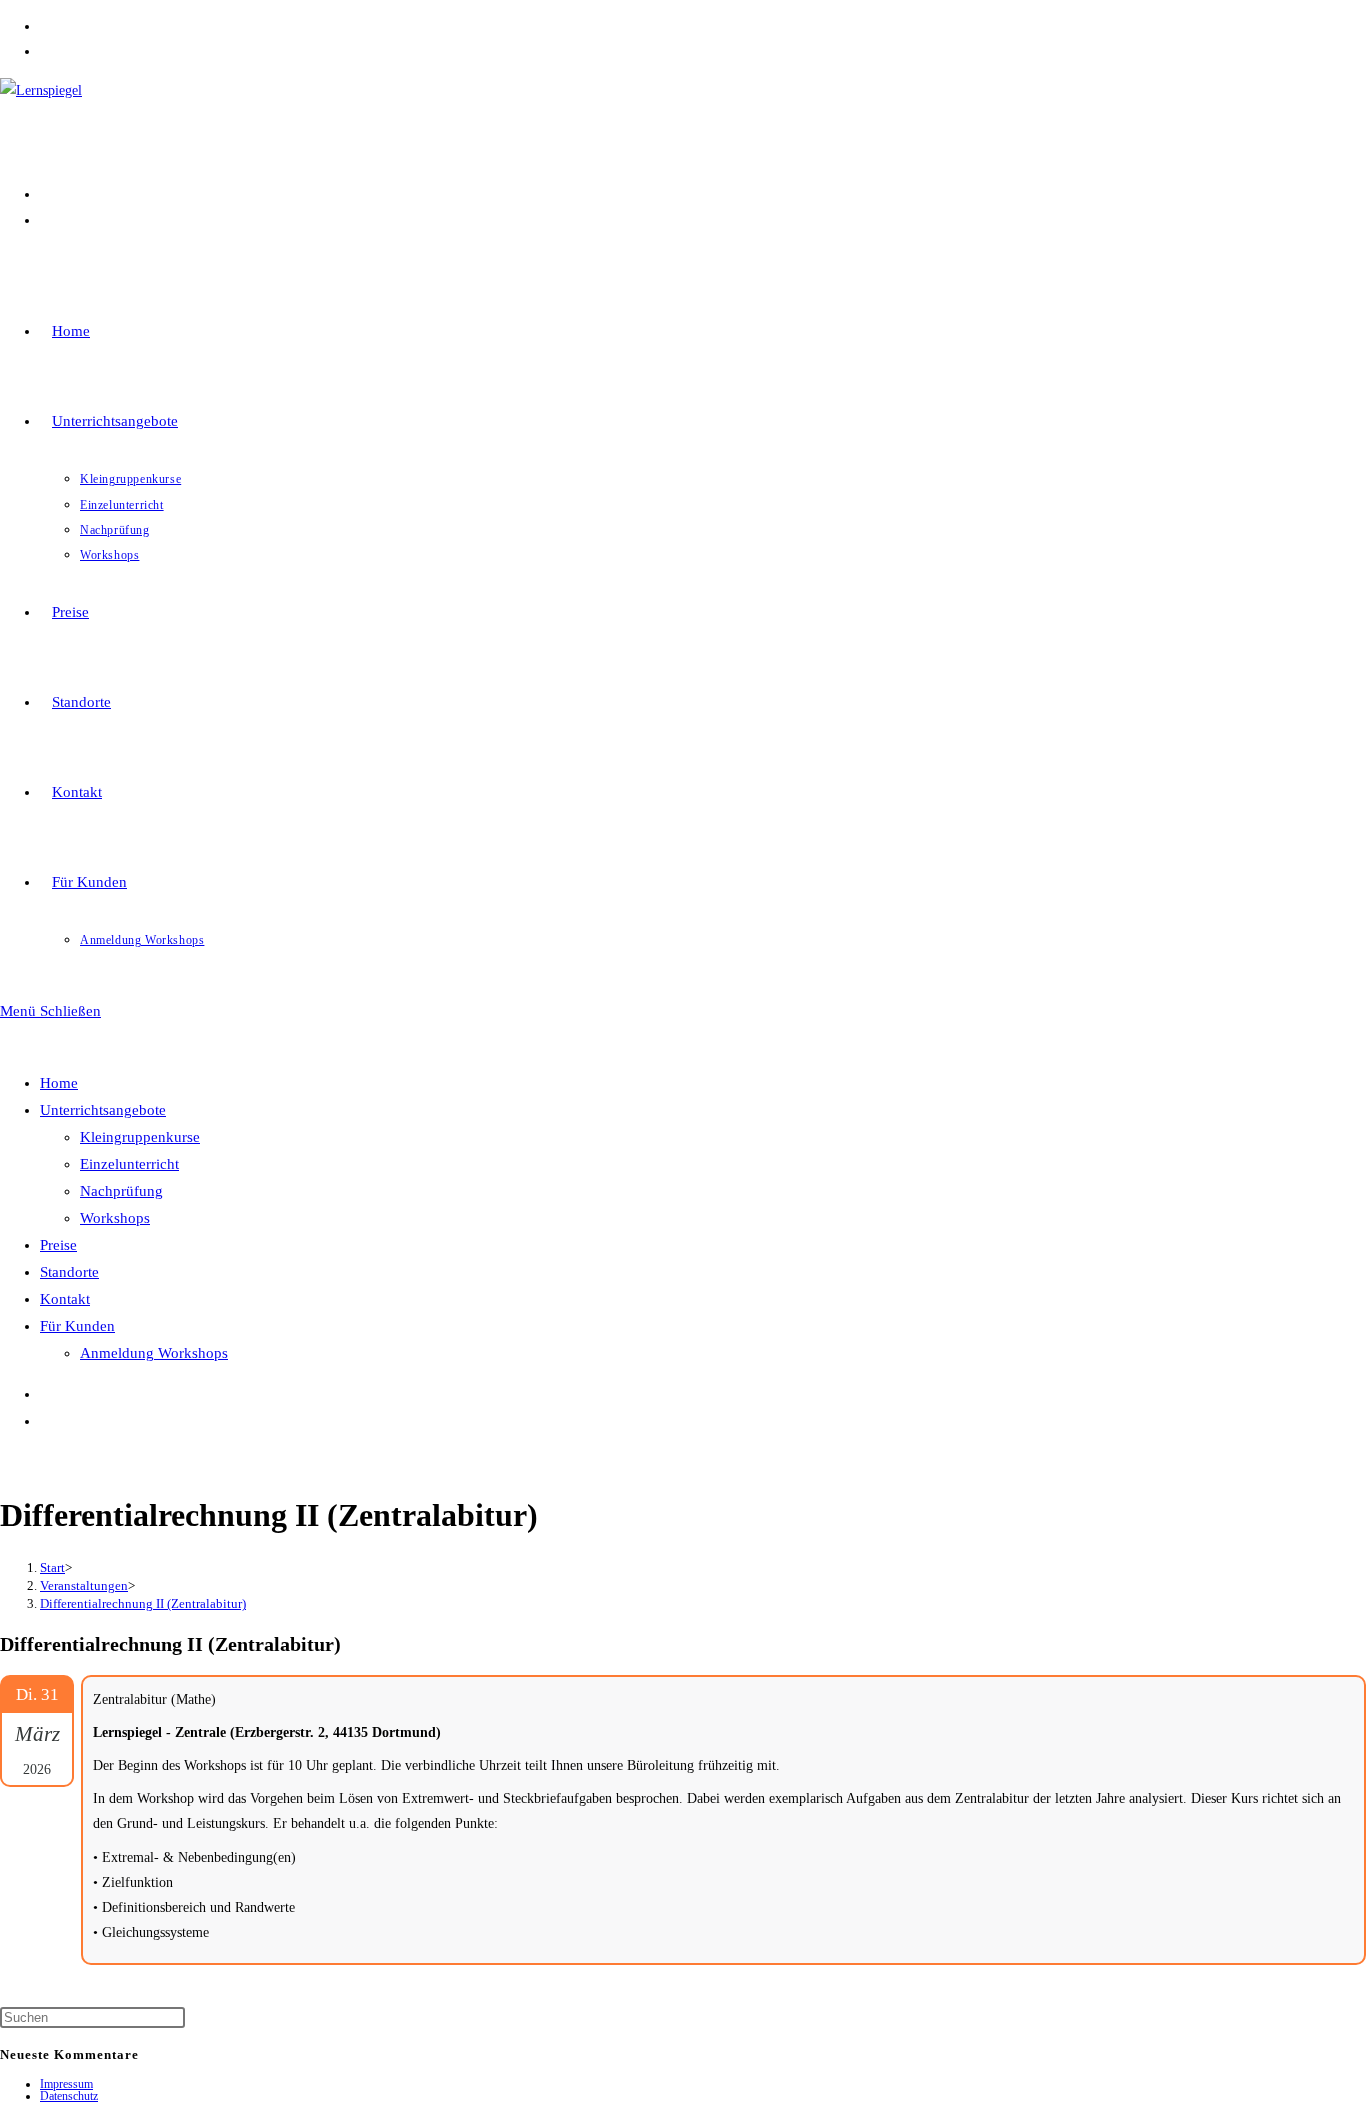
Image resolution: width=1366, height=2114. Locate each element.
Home (59, 1083)
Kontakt (65, 1299)
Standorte (69, 1272)
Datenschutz (69, 2096)
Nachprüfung (121, 1191)
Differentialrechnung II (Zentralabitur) (143, 1603)
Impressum (66, 2084)
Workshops (115, 1218)
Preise (58, 1245)
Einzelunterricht (129, 1164)
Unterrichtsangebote (103, 1110)
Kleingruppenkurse (140, 1137)
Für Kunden (77, 1326)
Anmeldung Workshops (154, 1353)
